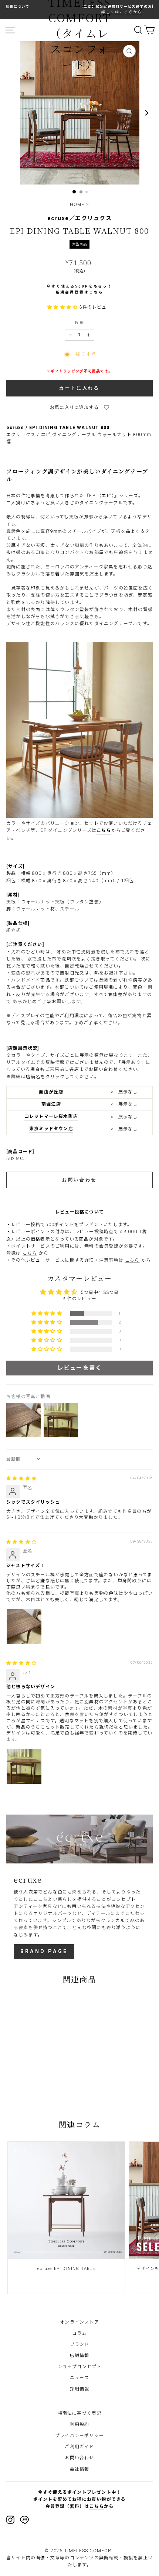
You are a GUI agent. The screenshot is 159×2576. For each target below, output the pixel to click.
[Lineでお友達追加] (24, 2521)
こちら (104, 830)
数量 (79, 323)
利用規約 (80, 2424)
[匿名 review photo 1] (24, 1627)
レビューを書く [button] (79, 1368)
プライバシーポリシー (79, 2436)
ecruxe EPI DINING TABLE (66, 2269)
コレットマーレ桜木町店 (51, 1116)
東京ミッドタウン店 (51, 1129)
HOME (77, 205)
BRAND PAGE (44, 1951)
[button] (63, 307)
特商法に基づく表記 (80, 2413)
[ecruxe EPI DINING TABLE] (66, 2200)
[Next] (140, 10)
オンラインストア (79, 2322)
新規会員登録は (80, 292)
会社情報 (80, 2469)
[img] (21, 1478)
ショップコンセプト (80, 2367)
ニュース (79, 2378)
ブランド (80, 2344)
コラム (79, 2333)
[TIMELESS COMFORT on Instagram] (10, 2520)
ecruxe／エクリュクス (80, 218)
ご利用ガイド (79, 2447)
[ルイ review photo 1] (24, 1766)
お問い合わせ (79, 2458)
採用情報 (80, 2389)
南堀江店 (51, 1104)
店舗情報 (80, 2356)
